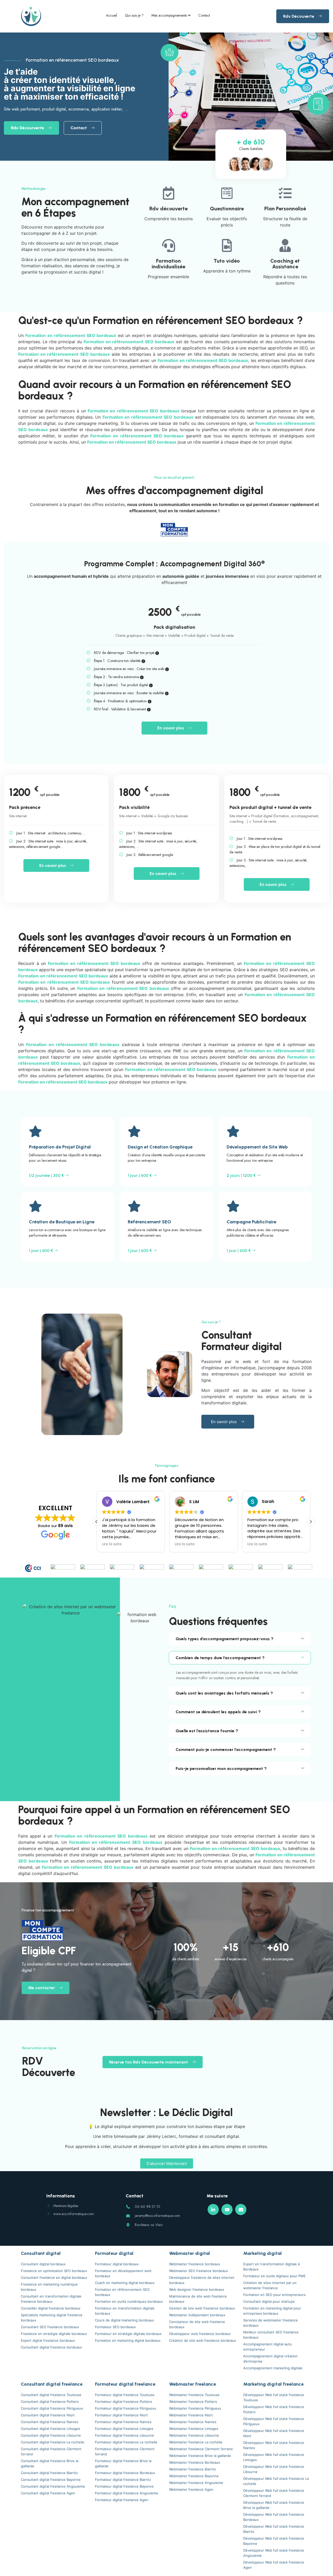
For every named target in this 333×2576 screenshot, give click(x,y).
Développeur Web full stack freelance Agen (274, 2565)
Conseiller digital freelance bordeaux (51, 2308)
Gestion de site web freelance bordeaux (202, 2308)
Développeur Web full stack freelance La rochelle (276, 2481)
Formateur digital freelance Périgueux (126, 2408)
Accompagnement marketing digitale (273, 2368)
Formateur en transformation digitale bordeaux (125, 2311)
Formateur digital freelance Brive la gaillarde (123, 2463)
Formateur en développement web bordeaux (123, 2273)
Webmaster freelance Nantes (193, 2422)
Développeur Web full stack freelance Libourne (274, 2469)
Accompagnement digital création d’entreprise (270, 2359)
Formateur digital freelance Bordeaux (125, 2473)
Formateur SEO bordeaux (115, 2327)
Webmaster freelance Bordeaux (195, 2462)
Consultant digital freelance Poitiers (50, 2402)
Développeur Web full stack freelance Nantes (274, 2445)
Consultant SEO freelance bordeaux (50, 2327)
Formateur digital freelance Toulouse (125, 2395)
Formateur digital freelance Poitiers (123, 2402)
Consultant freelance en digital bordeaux (54, 2277)
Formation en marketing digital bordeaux (128, 2340)
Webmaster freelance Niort (191, 2415)
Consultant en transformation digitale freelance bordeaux (51, 2299)
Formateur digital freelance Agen (122, 2500)
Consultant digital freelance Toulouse (51, 2395)
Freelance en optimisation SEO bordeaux (54, 2271)
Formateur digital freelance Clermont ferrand (125, 2451)
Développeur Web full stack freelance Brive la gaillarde (274, 2505)
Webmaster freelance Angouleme (196, 2483)
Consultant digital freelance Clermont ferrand (51, 2451)
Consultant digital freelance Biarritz (49, 2473)
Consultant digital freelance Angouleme (53, 2486)
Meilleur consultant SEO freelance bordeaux (271, 2335)
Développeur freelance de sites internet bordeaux (202, 2280)
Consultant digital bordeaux (43, 2264)
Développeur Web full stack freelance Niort (274, 2433)
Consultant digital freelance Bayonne (51, 2480)
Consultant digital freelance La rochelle (53, 2442)
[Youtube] (227, 2210)
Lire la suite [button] (112, 1544)
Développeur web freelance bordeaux (200, 2334)
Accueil (111, 15)
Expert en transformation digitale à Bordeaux (271, 2267)
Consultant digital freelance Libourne (51, 2435)
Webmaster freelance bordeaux (195, 2264)
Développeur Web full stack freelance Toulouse (274, 2397)
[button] (311, 1522)
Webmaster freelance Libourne (194, 2435)
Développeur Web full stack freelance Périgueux (274, 2421)
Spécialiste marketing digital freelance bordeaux (52, 2318)
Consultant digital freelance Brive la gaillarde (50, 2463)
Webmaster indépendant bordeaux (197, 2315)
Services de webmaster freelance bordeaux (271, 2323)
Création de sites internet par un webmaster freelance (270, 2285)
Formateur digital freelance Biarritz (123, 2480)
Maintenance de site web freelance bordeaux (198, 2299)
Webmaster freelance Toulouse (194, 2395)
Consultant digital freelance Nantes (50, 2422)
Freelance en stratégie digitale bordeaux (54, 2334)
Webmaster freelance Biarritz (193, 2469)
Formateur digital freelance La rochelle (126, 2442)
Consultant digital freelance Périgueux (52, 2408)
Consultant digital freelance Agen (48, 2493)
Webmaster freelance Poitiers (193, 2402)
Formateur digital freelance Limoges (124, 2429)
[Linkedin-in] (213, 2210)
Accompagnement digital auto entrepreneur (267, 2347)
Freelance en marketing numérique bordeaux (49, 2287)
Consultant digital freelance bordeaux (51, 2347)
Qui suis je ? (134, 15)
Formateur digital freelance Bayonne (124, 2486)
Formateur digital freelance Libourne (124, 2435)
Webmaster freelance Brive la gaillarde (200, 2456)
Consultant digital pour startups (269, 2301)
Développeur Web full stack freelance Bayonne (274, 2541)
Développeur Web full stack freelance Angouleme (274, 2553)
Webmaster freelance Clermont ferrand (201, 2449)
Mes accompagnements (169, 15)
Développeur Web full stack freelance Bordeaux (274, 2517)
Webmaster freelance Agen (191, 2489)
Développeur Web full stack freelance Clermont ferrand (274, 2493)
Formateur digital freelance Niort (121, 2415)
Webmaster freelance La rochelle (196, 2442)
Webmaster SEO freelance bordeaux (198, 2271)
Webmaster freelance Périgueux (195, 2408)
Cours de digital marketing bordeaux (124, 2320)
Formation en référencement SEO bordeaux (122, 2292)
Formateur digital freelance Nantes (123, 2422)
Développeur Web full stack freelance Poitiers (274, 2409)
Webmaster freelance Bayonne (194, 2476)
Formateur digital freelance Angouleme (127, 2493)
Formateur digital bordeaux (117, 2264)
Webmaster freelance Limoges (194, 2429)
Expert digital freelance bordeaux (48, 2340)
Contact (204, 15)
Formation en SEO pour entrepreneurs (274, 2295)
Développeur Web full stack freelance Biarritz (274, 2529)
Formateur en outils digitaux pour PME (274, 2276)
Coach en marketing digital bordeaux (125, 2283)
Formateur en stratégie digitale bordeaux (128, 2334)
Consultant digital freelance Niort (48, 2415)
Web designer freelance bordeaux (197, 2289)
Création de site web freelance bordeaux (203, 2340)
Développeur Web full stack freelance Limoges (274, 2457)
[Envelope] (241, 2210)
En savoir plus (171, 728)
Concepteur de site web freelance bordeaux (197, 2324)
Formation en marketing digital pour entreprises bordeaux (272, 2311)
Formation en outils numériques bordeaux (129, 2301)
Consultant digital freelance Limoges (50, 2429)
